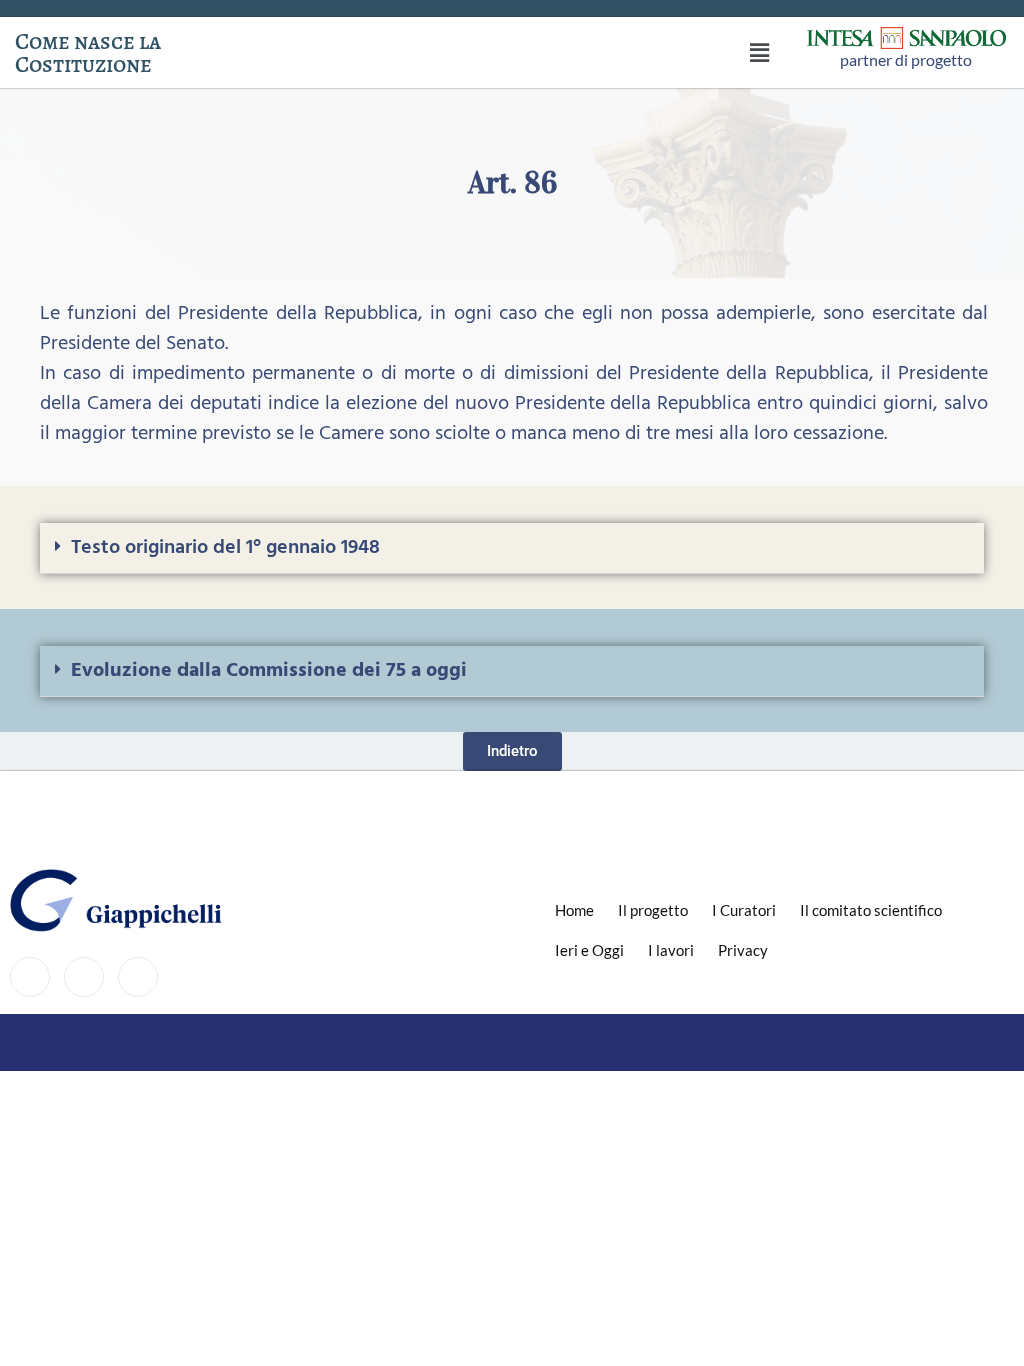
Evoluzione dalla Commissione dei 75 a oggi (269, 671)
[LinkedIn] (138, 977)
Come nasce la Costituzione (88, 53)
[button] (760, 52)
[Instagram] (84, 977)
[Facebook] (30, 977)
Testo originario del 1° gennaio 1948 (225, 548)
